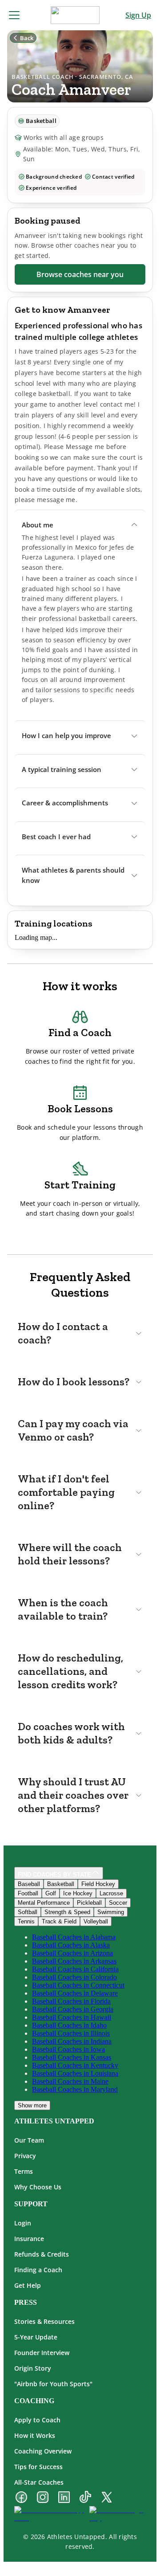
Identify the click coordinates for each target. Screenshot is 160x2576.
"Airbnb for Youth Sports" (53, 2384)
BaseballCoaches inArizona (72, 1953)
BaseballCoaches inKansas (72, 2057)
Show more (32, 2105)
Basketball (61, 1884)
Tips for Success (38, 2467)
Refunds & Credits (42, 2254)
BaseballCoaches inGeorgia (73, 2009)
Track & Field (59, 1921)
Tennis (26, 1921)
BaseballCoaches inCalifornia (75, 1969)
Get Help (28, 2285)
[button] (80, 525)
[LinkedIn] (64, 2498)
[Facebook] (21, 2498)
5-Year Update (36, 2337)
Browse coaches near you (80, 274)
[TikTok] (85, 2498)
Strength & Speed (67, 1912)
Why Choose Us (38, 2187)
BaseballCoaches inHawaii (72, 2017)
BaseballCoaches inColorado (74, 1977)
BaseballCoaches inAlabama (74, 1937)
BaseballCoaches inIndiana (72, 2041)
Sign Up (138, 15)
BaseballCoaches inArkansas (74, 1961)
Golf (51, 1893)
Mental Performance (44, 1903)
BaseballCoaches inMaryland (75, 2089)
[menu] (14, 15)
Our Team (29, 2140)
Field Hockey (98, 1884)
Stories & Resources (44, 2321)
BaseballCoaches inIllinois (71, 2033)
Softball (28, 1912)
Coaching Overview (43, 2451)
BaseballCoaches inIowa (68, 2049)
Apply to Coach (37, 2420)
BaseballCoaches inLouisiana (75, 2073)
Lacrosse (111, 1893)
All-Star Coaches (39, 2482)
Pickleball (89, 1903)
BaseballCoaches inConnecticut (78, 1985)
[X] (107, 2498)
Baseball (29, 1884)
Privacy (25, 2156)
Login (23, 2223)
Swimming (111, 1912)
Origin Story (33, 2368)
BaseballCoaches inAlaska (71, 1945)
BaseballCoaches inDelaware (75, 1993)
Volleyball (96, 1921)
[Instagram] (43, 2498)
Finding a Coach (38, 2270)
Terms (24, 2171)
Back (27, 38)
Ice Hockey (78, 1893)
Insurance (29, 2239)
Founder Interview (42, 2353)
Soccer (118, 1903)
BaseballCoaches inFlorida (71, 2001)
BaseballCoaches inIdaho (69, 2025)
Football (28, 1893)
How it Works (35, 2435)
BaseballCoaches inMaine (70, 2081)
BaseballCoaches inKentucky (75, 2065)
